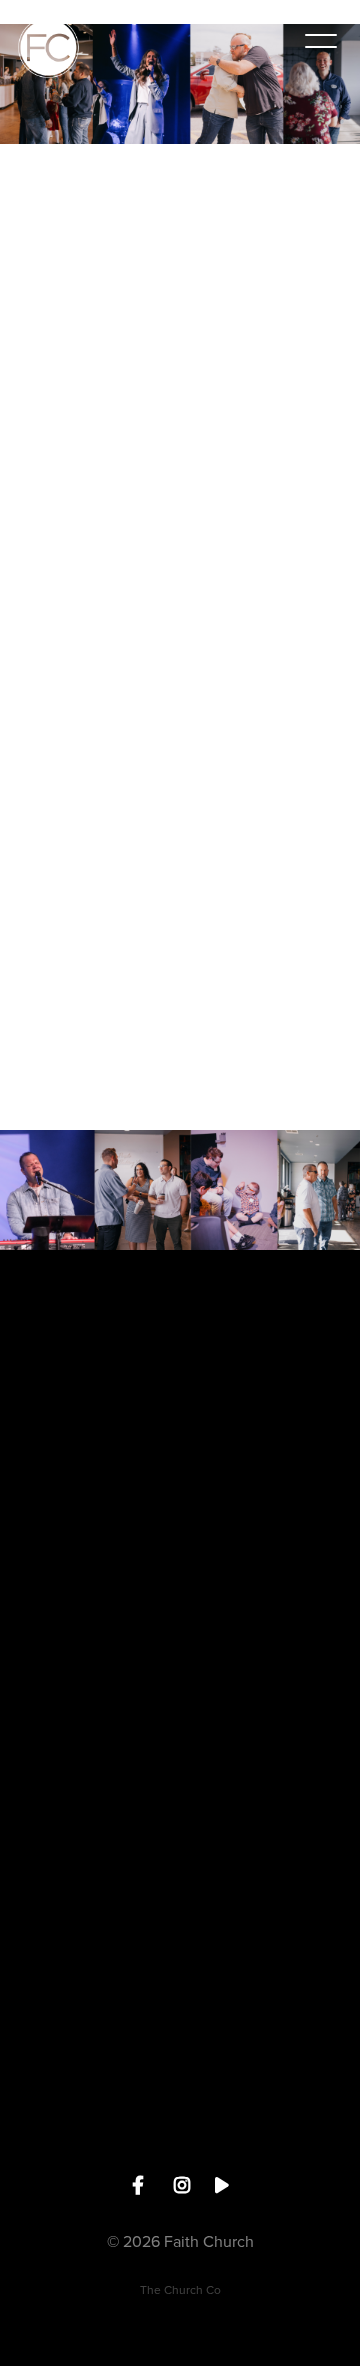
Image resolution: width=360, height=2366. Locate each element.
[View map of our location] (180, 1699)
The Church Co (180, 2290)
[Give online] (180, 1868)
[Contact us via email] (180, 1360)
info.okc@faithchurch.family (180, 1472)
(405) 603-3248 (180, 1641)
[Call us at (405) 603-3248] (180, 1529)
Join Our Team (180, 2150)
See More (180, 1811)
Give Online (180, 1981)
